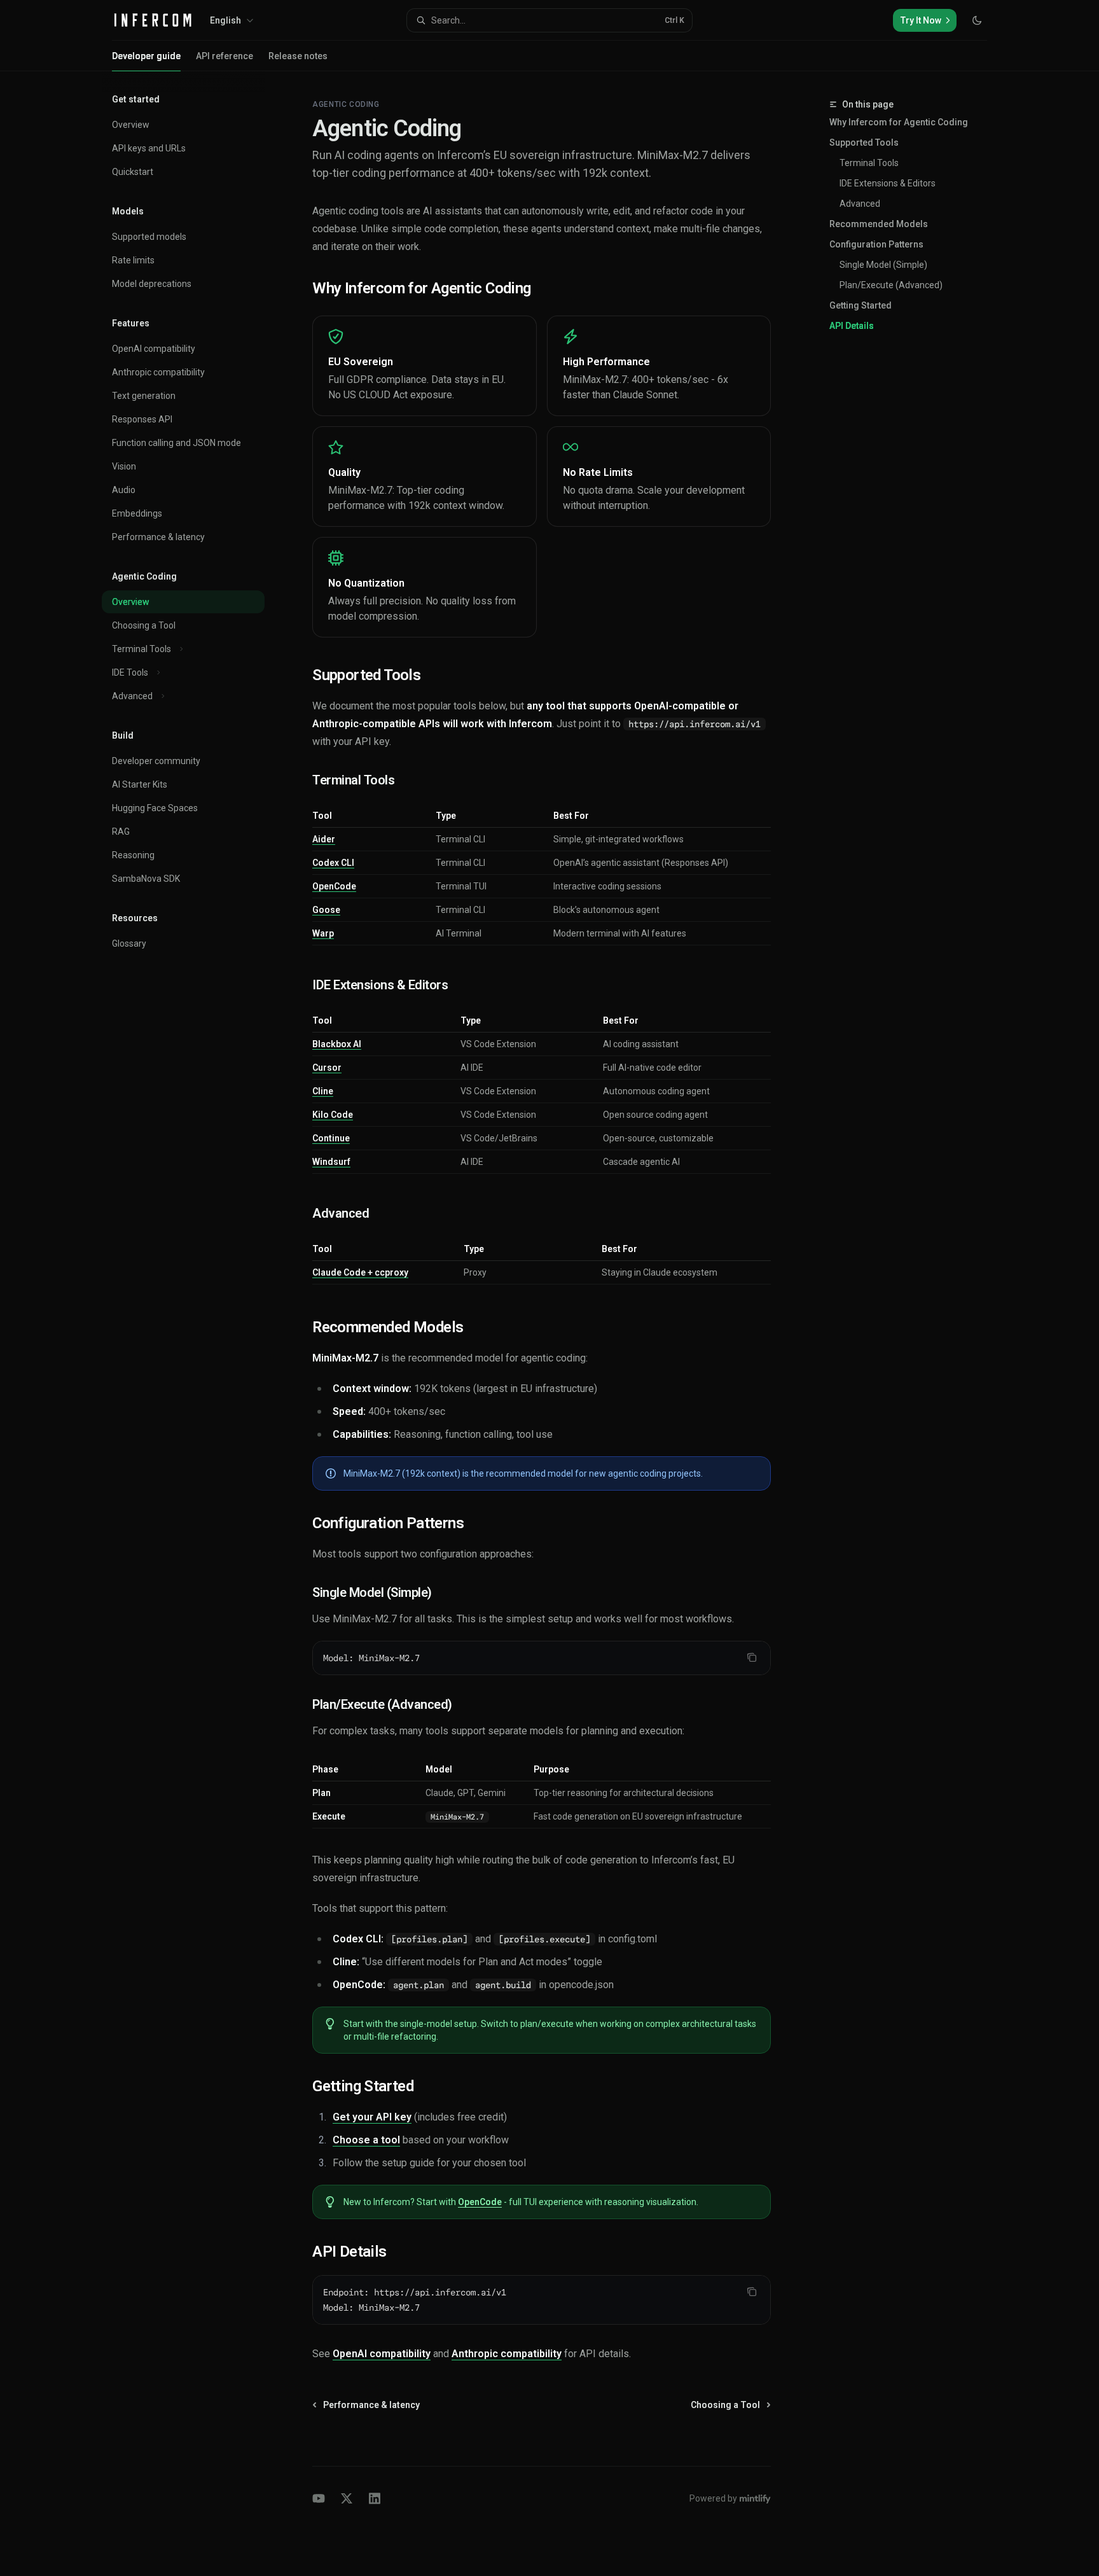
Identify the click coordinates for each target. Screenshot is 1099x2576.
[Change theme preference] (977, 20)
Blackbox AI (337, 1044)
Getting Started (861, 305)
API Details (852, 326)
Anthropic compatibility (507, 2354)
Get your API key (372, 2117)
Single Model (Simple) (883, 265)
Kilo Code (333, 1115)
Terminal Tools (869, 163)
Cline (323, 1091)
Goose (326, 910)
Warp (323, 933)
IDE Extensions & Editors (888, 183)
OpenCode (334, 886)
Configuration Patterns (876, 244)
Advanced (860, 204)
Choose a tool (366, 2140)
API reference (225, 56)
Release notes (298, 56)
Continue (331, 1138)
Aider (324, 839)
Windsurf (331, 1162)
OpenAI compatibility (382, 2354)
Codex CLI (333, 863)
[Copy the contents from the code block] (752, 1657)
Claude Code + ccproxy (360, 1272)
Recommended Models (879, 224)
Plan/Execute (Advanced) (891, 285)
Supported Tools (864, 143)
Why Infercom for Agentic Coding (899, 122)
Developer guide (146, 56)
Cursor (327, 1068)
